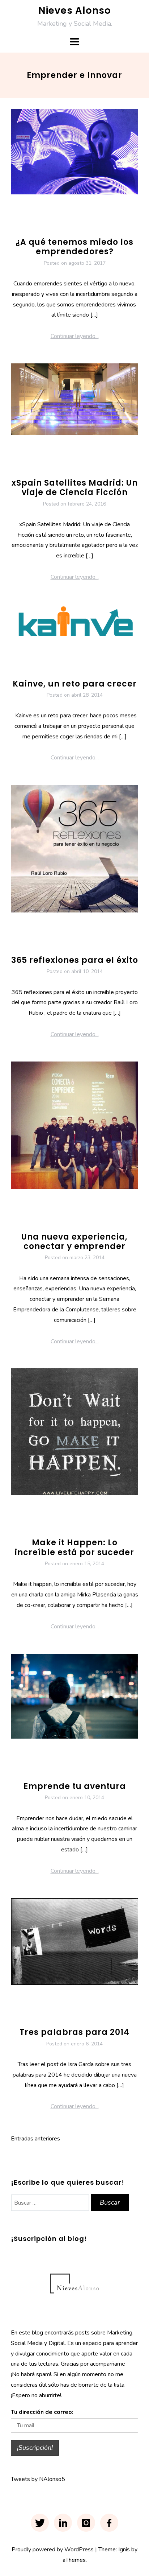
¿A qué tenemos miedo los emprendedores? (74, 247)
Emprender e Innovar (74, 221)
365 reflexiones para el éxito (75, 960)
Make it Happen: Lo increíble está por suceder (74, 1547)
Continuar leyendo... (75, 336)
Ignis (124, 2550)
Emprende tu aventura (75, 1786)
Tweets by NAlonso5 (38, 2479)
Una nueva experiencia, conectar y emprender (74, 1242)
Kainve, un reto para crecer (75, 684)
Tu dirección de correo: (42, 2412)
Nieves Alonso (75, 11)
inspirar (117, 1522)
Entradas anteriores (35, 2139)
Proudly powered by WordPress (53, 2550)
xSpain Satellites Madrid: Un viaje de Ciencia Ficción (75, 488)
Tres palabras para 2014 (74, 2032)
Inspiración (90, 1522)
